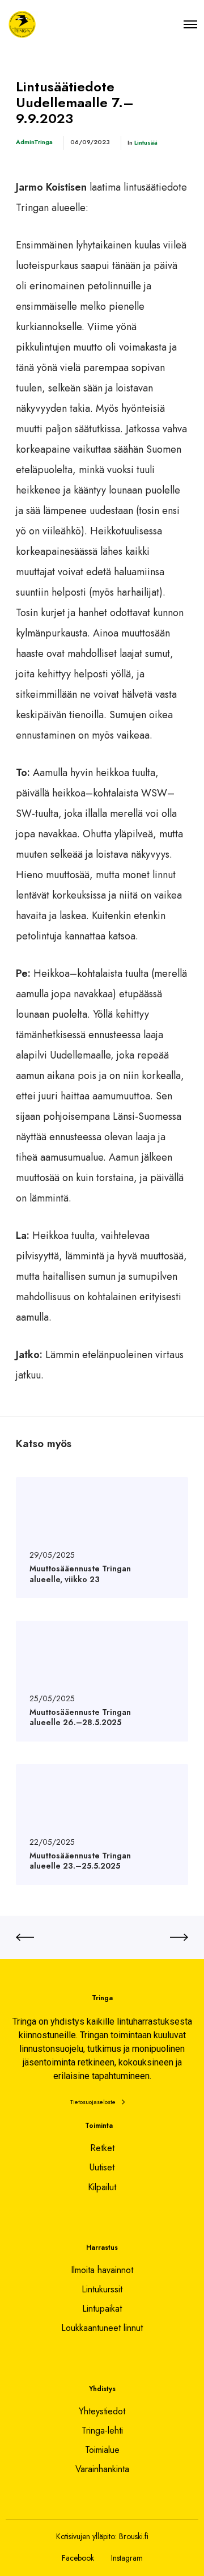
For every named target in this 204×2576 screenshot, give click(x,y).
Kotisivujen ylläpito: (86, 2536)
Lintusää (146, 142)
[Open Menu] (190, 24)
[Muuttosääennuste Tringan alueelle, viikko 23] (102, 1538)
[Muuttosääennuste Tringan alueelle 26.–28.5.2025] (102, 1681)
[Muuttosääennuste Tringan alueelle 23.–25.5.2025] (102, 1825)
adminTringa (34, 142)
